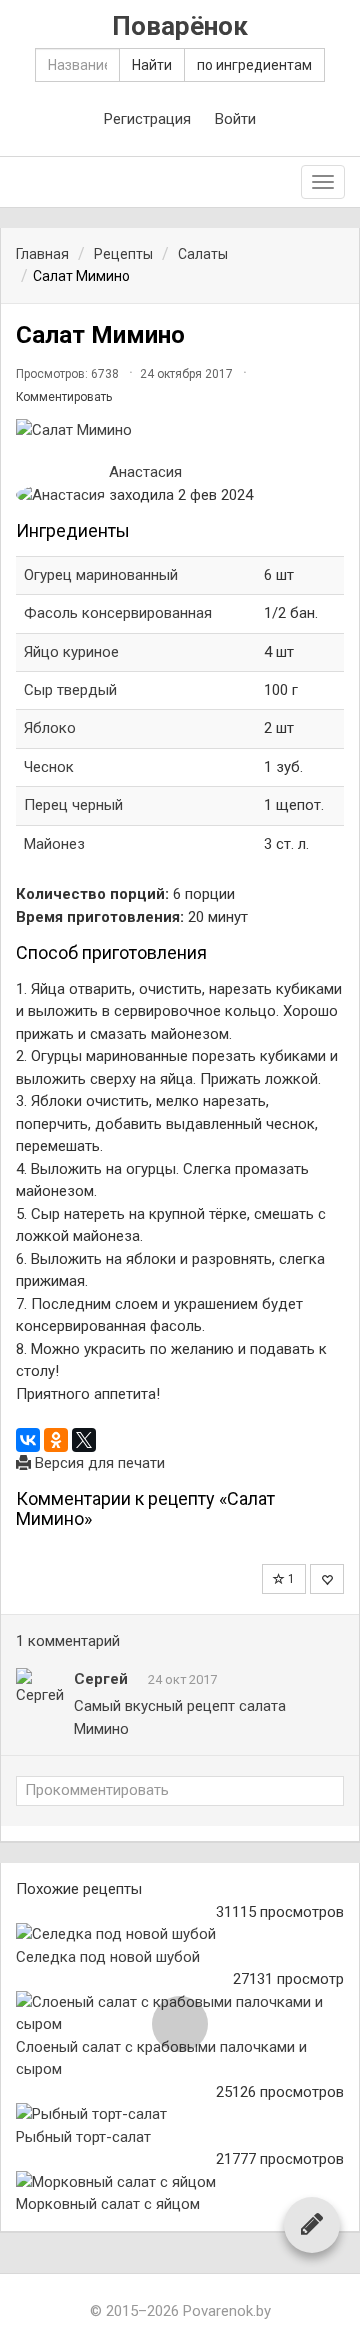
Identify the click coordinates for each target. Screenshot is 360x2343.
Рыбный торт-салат (83, 2137)
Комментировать (64, 397)
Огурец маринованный (101, 575)
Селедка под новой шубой (108, 1957)
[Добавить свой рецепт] (312, 2224)
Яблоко (50, 728)
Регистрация (147, 119)
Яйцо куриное (73, 652)
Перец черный (73, 805)
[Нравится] (327, 1579)
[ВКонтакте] (28, 1440)
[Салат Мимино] (180, 430)
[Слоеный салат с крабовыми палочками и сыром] (180, 2013)
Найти (152, 65)
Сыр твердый (70, 690)
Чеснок (49, 767)
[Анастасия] (60, 495)
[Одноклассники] (56, 1440)
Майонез (54, 844)
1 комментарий (68, 1641)
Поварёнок (180, 26)
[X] (84, 1440)
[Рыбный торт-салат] (180, 2114)
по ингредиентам (254, 65)
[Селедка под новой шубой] (180, 1934)
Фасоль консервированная (118, 613)
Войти (235, 119)
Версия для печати (98, 1463)
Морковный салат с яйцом (108, 2204)
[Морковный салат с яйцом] (180, 2182)
